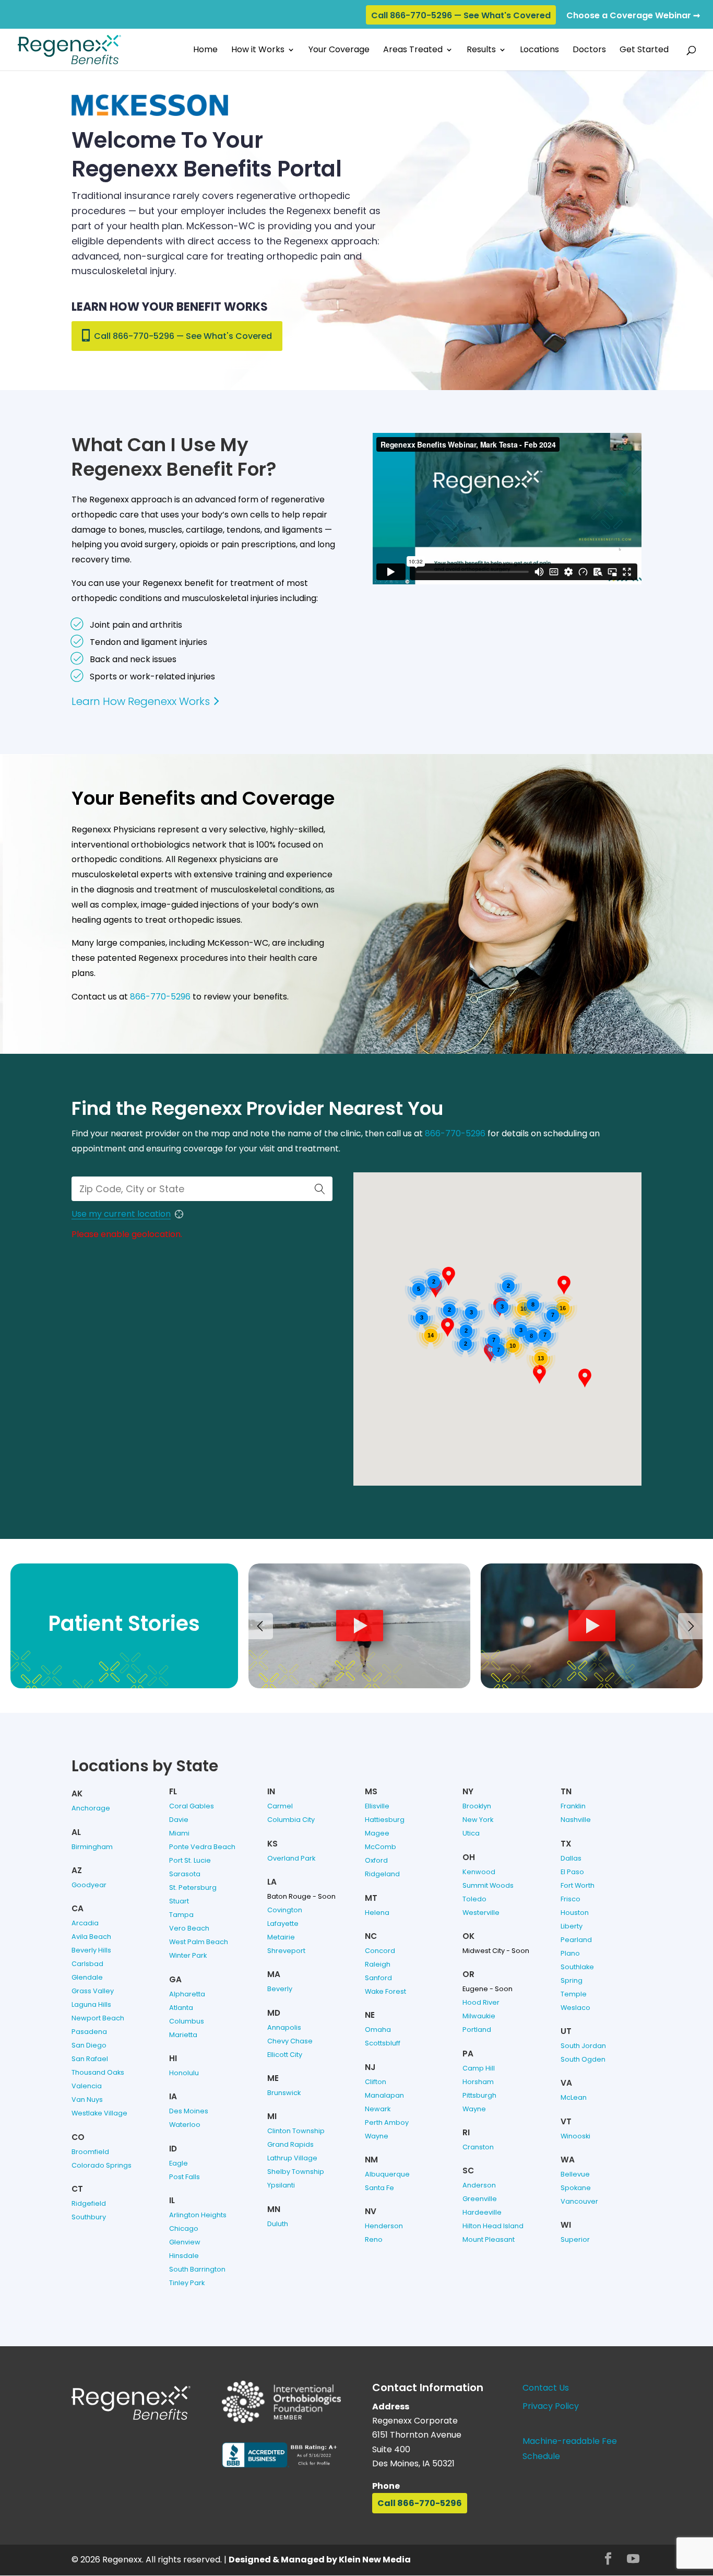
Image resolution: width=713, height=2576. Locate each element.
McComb (381, 1847)
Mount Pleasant (489, 2239)
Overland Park (291, 1858)
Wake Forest (385, 1991)
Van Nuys (87, 2099)
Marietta (183, 2035)
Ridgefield (89, 2203)
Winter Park (188, 1955)
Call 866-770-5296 (420, 2503)
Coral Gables (192, 1806)
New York (478, 1820)
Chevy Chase (290, 2041)
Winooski (575, 2136)
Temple (574, 1994)
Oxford (376, 1860)
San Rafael (90, 2059)
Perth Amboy (387, 2122)
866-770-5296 (160, 997)
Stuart (179, 1901)
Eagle (179, 2163)
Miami (179, 1833)
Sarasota (185, 1874)
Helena (377, 1913)
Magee (377, 1833)
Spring (572, 1980)
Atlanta (181, 2008)
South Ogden (583, 2059)
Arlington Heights (198, 2215)
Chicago (184, 2228)
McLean (574, 2097)
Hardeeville (482, 2212)
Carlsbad (87, 1964)
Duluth (278, 2224)
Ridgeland (382, 1874)
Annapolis (284, 2027)
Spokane (576, 2188)
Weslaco (575, 2008)
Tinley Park (187, 2283)
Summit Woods (488, 1885)
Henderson (384, 2226)
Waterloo (185, 2125)
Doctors (589, 51)
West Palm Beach (199, 1942)
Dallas (571, 1858)
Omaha (378, 2030)
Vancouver (579, 2201)
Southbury (89, 2217)
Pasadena (89, 2032)
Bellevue (575, 2174)
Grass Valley (93, 1991)
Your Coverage (339, 51)
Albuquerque (387, 2174)
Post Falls (185, 2177)
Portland (477, 2030)
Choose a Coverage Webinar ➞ (633, 15)
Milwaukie (479, 2016)
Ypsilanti (281, 2185)
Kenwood (479, 1872)
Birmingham (92, 1847)
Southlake (577, 1967)
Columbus (187, 2021)
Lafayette (283, 1924)
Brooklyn (477, 1806)
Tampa (181, 1915)
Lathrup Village (292, 2158)
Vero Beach (189, 1928)
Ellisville (377, 1806)
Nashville (576, 1820)
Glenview (185, 2242)
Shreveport (286, 1951)
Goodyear (89, 1885)
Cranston (478, 2147)
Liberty (572, 1926)
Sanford (378, 1978)
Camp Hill (479, 2068)
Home (205, 51)
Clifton (376, 2082)
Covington (285, 1910)
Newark (378, 2109)
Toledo (474, 1899)
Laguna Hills (91, 2004)
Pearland (576, 1940)
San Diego (89, 2045)
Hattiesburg (385, 1820)
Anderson (479, 2185)
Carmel (280, 1806)
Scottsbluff (383, 2043)
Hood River (481, 2002)
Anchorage (91, 1808)
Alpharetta (187, 1994)
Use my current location (121, 1214)
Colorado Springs (102, 2165)
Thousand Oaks (98, 2072)
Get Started (644, 51)
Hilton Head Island (493, 2226)
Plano (570, 1953)
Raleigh (378, 1964)
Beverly (280, 1989)
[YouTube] (633, 2560)
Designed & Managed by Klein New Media (320, 2560)
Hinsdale (184, 2256)
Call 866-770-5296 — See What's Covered (461, 15)
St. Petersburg (193, 1887)
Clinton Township (296, 2131)
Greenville (480, 2199)
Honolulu (184, 2073)
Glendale (87, 1977)
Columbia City (291, 1820)
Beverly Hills (91, 1950)
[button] (448, 1327)
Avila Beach (91, 1937)
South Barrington (197, 2269)
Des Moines (189, 2111)
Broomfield (90, 2152)
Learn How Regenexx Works (141, 701)
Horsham (478, 2082)
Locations (539, 51)
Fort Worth (578, 1885)
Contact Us (546, 2388)
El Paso (572, 1872)
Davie (179, 1820)
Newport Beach (98, 2018)
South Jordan (583, 2046)
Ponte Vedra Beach (202, 1847)
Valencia (87, 2086)
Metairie (281, 1937)
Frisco (571, 1899)
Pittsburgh (479, 2095)
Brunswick (284, 2093)
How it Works (258, 51)
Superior (575, 2239)
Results (481, 51)
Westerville (481, 1913)
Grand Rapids (290, 2144)
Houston (575, 1913)
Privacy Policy (551, 2406)
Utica (471, 1833)
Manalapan (384, 2095)
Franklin (573, 1806)
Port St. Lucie (190, 1860)
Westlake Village (99, 2113)
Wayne (377, 2136)
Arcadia (85, 1923)
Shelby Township (296, 2172)
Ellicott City (285, 2055)
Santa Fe (379, 2188)
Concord (380, 1951)
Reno (374, 2239)
